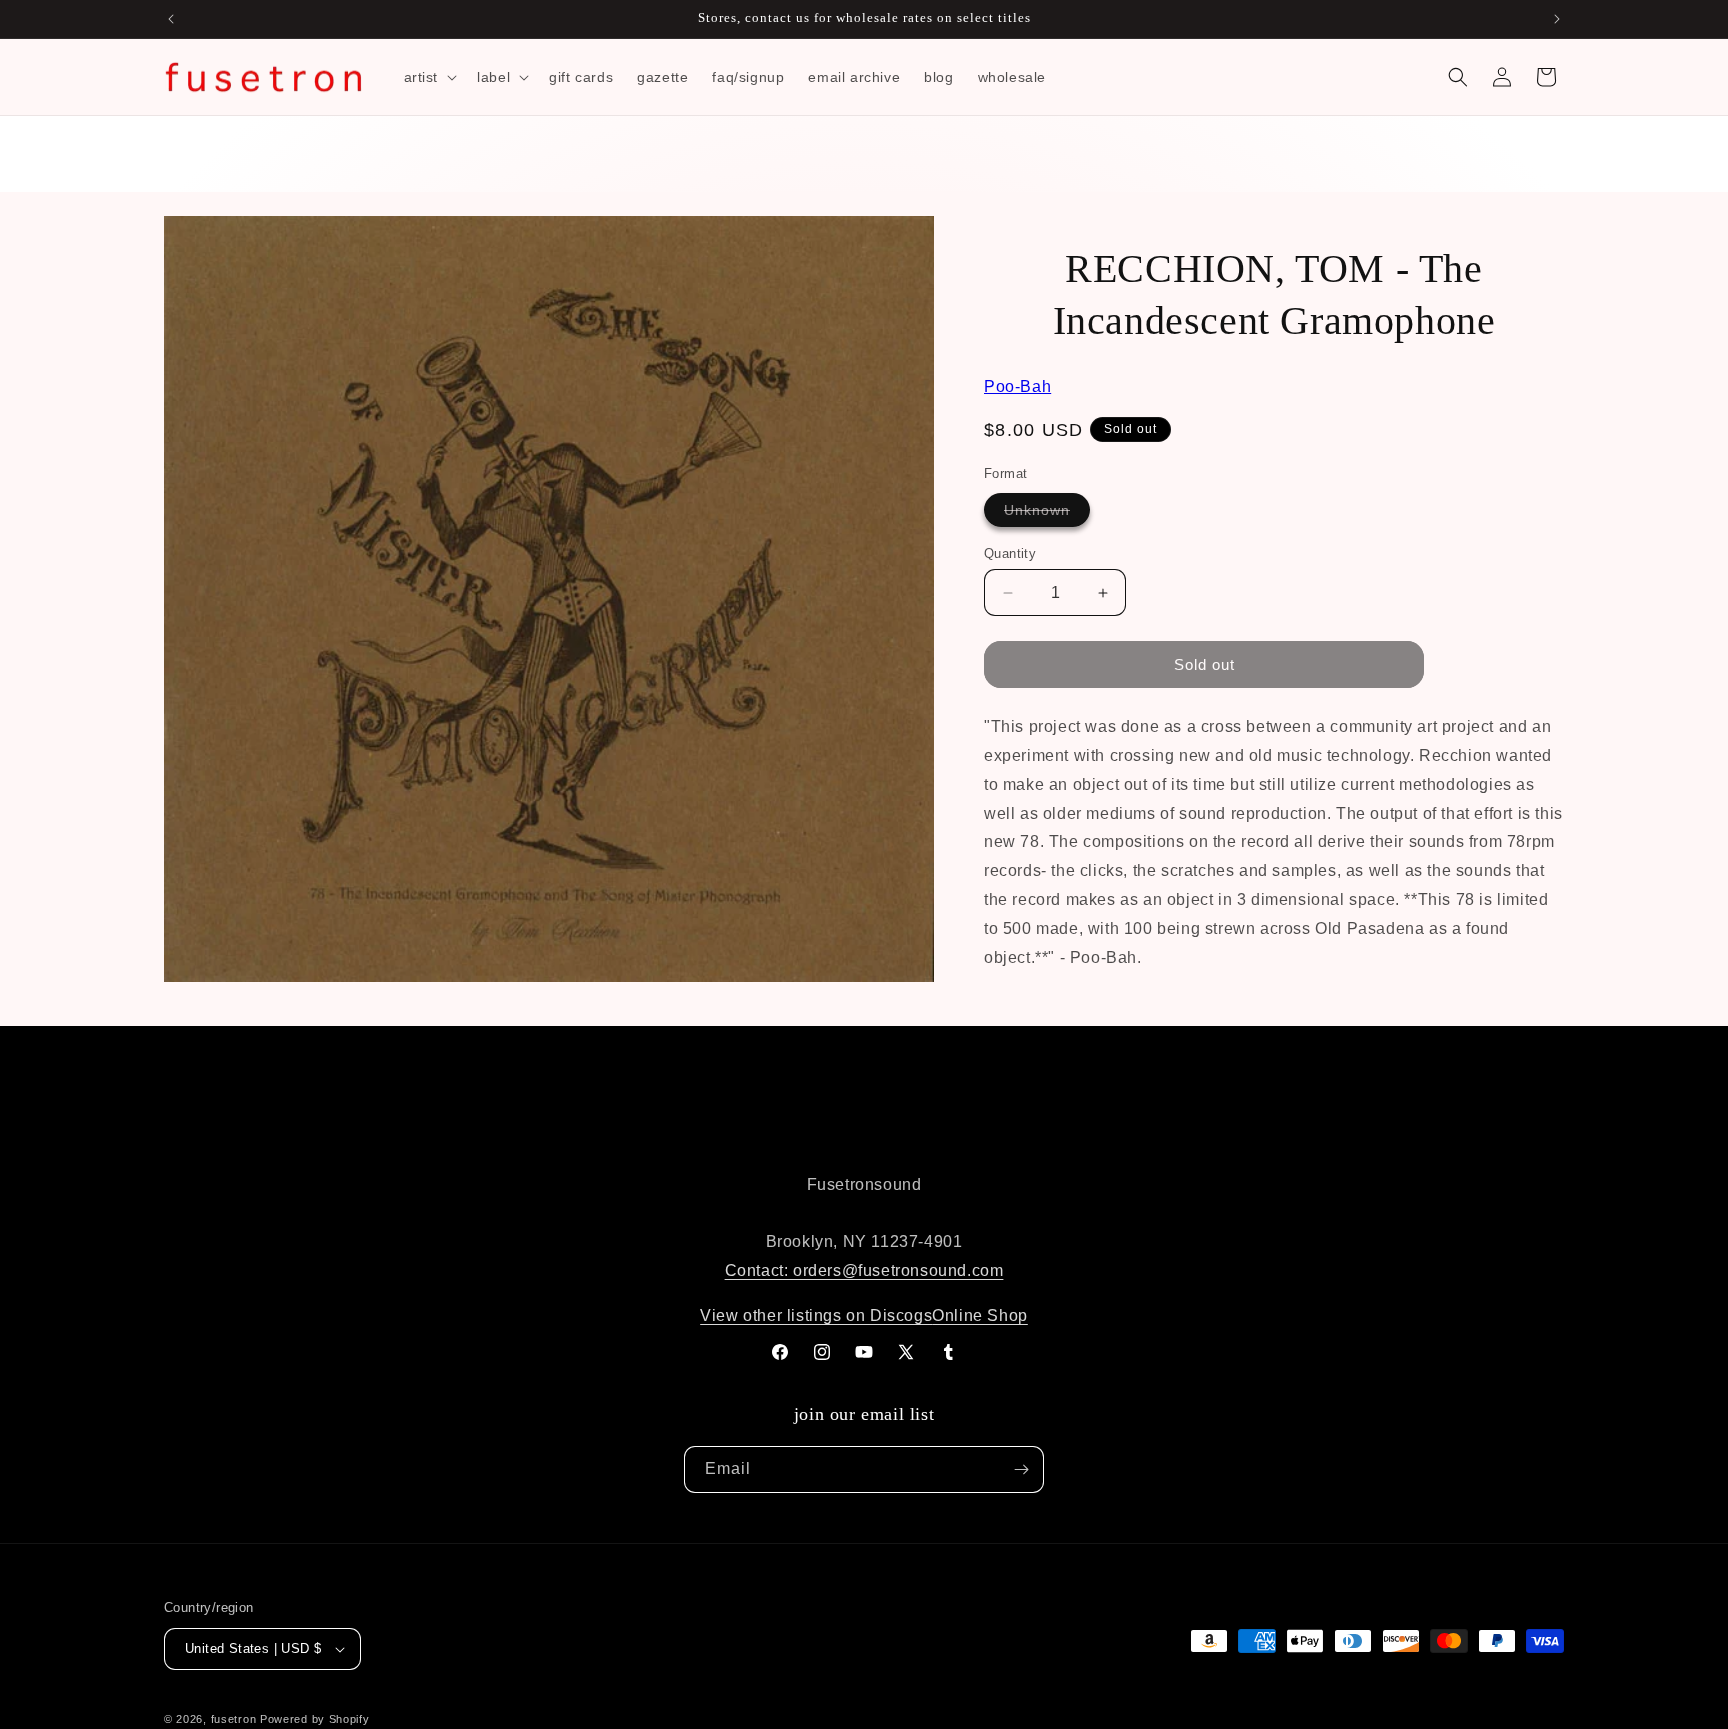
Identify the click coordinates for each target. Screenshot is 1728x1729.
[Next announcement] (1557, 19)
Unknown (1047, 514)
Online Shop (980, 1315)
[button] (429, 77)
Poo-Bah (1017, 386)
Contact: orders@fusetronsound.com (864, 1270)
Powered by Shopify (315, 1719)
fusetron (234, 1719)
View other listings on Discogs (816, 1315)
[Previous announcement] (171, 19)
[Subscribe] (1021, 1469)
